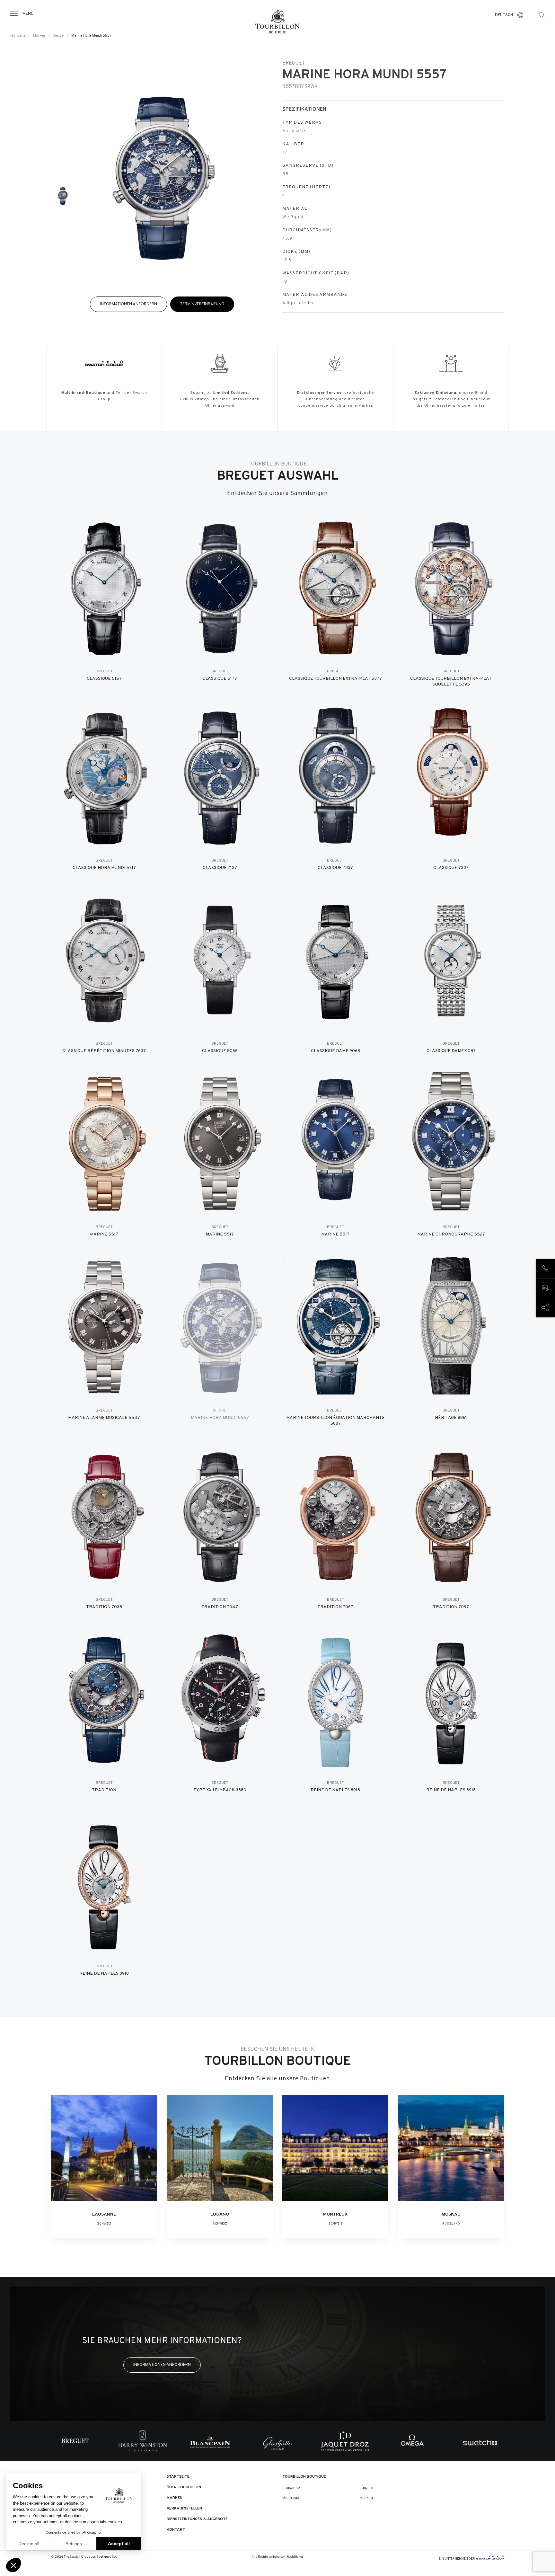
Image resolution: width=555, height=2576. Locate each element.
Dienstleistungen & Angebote (197, 2519)
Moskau (366, 2498)
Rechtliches (295, 2557)
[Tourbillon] (277, 22)
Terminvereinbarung (202, 304)
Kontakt (176, 2530)
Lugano (366, 2488)
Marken (39, 36)
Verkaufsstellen (184, 2509)
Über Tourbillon (184, 2487)
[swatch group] (490, 2559)
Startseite (18, 36)
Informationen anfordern (128, 304)
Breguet (59, 36)
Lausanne (291, 2488)
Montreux (291, 2498)
